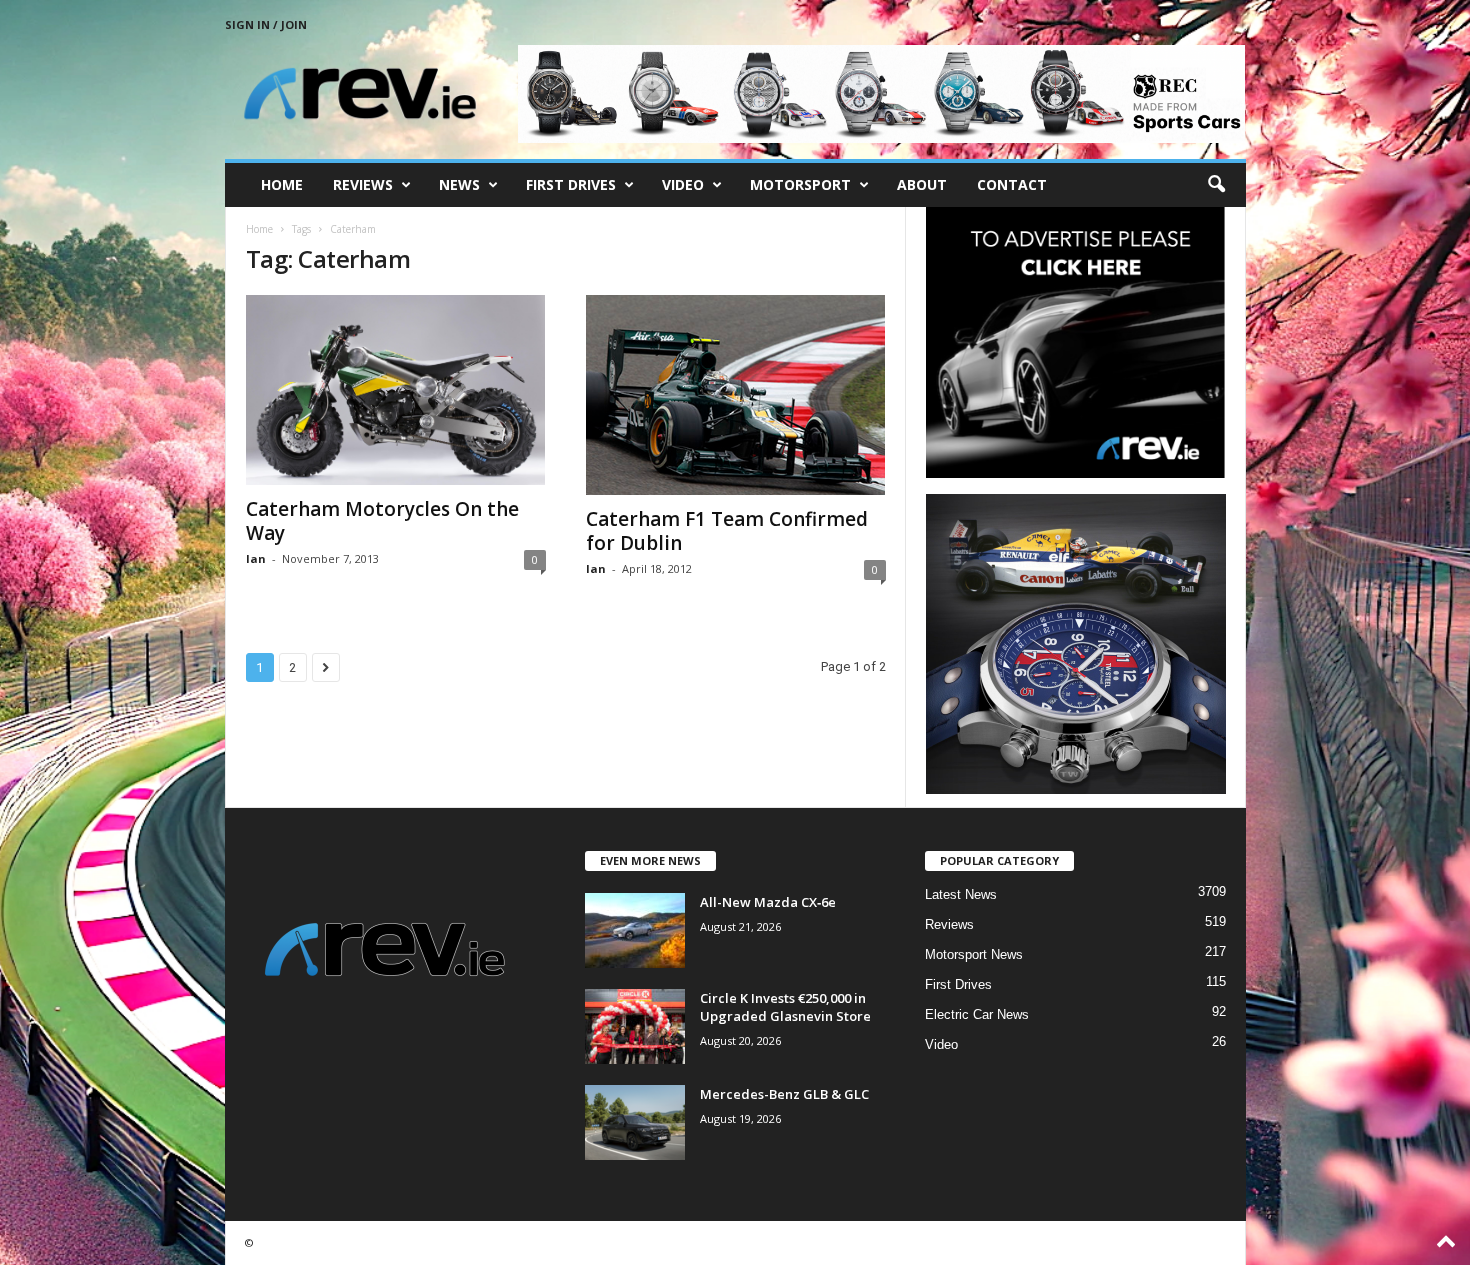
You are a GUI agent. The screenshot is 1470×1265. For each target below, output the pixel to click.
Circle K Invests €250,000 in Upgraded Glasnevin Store (785, 1007)
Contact (1012, 184)
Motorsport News (974, 954)
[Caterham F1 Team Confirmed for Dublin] (736, 395)
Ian (256, 558)
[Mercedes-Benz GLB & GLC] (635, 1122)
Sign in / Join (266, 24)
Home (282, 184)
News (459, 184)
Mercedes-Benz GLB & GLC (784, 1094)
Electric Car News (977, 1014)
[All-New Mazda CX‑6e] (635, 930)
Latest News (961, 894)
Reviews (363, 184)
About (922, 184)
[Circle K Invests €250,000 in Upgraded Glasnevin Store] (635, 1026)
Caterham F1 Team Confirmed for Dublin (727, 531)
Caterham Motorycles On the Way (382, 521)
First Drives (571, 184)
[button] (1216, 185)
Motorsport (800, 184)
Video (683, 184)
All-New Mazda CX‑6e (768, 902)
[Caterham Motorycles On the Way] (396, 390)
